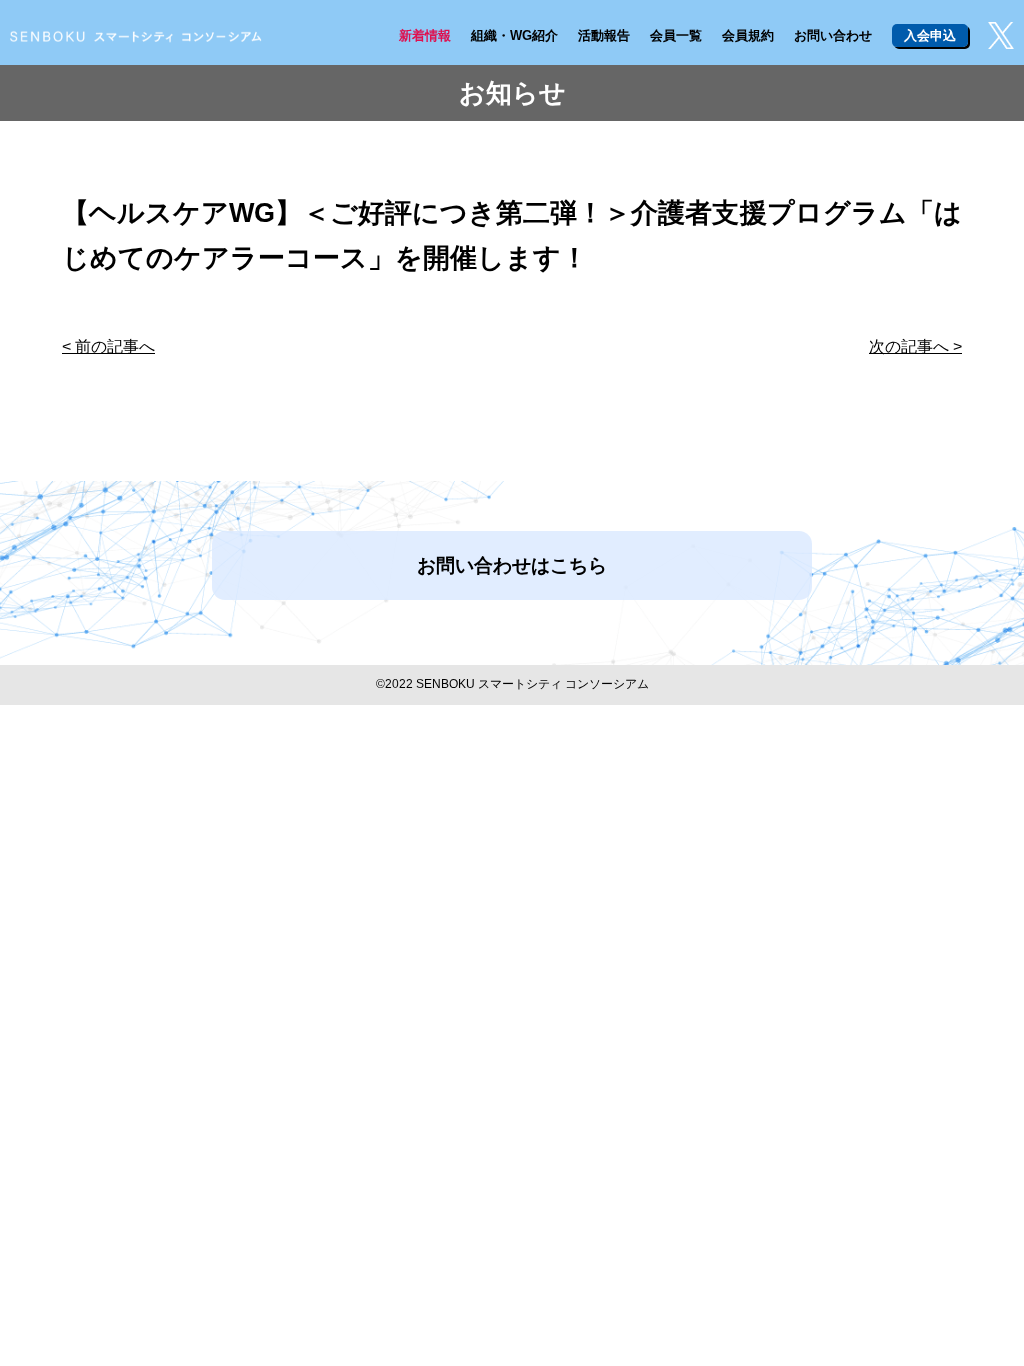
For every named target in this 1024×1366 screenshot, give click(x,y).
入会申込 (930, 35)
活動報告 (604, 35)
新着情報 (425, 35)
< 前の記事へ (108, 346)
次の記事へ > (915, 346)
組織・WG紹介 (514, 35)
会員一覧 (676, 35)
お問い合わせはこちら (512, 565)
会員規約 (748, 35)
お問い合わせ (833, 35)
